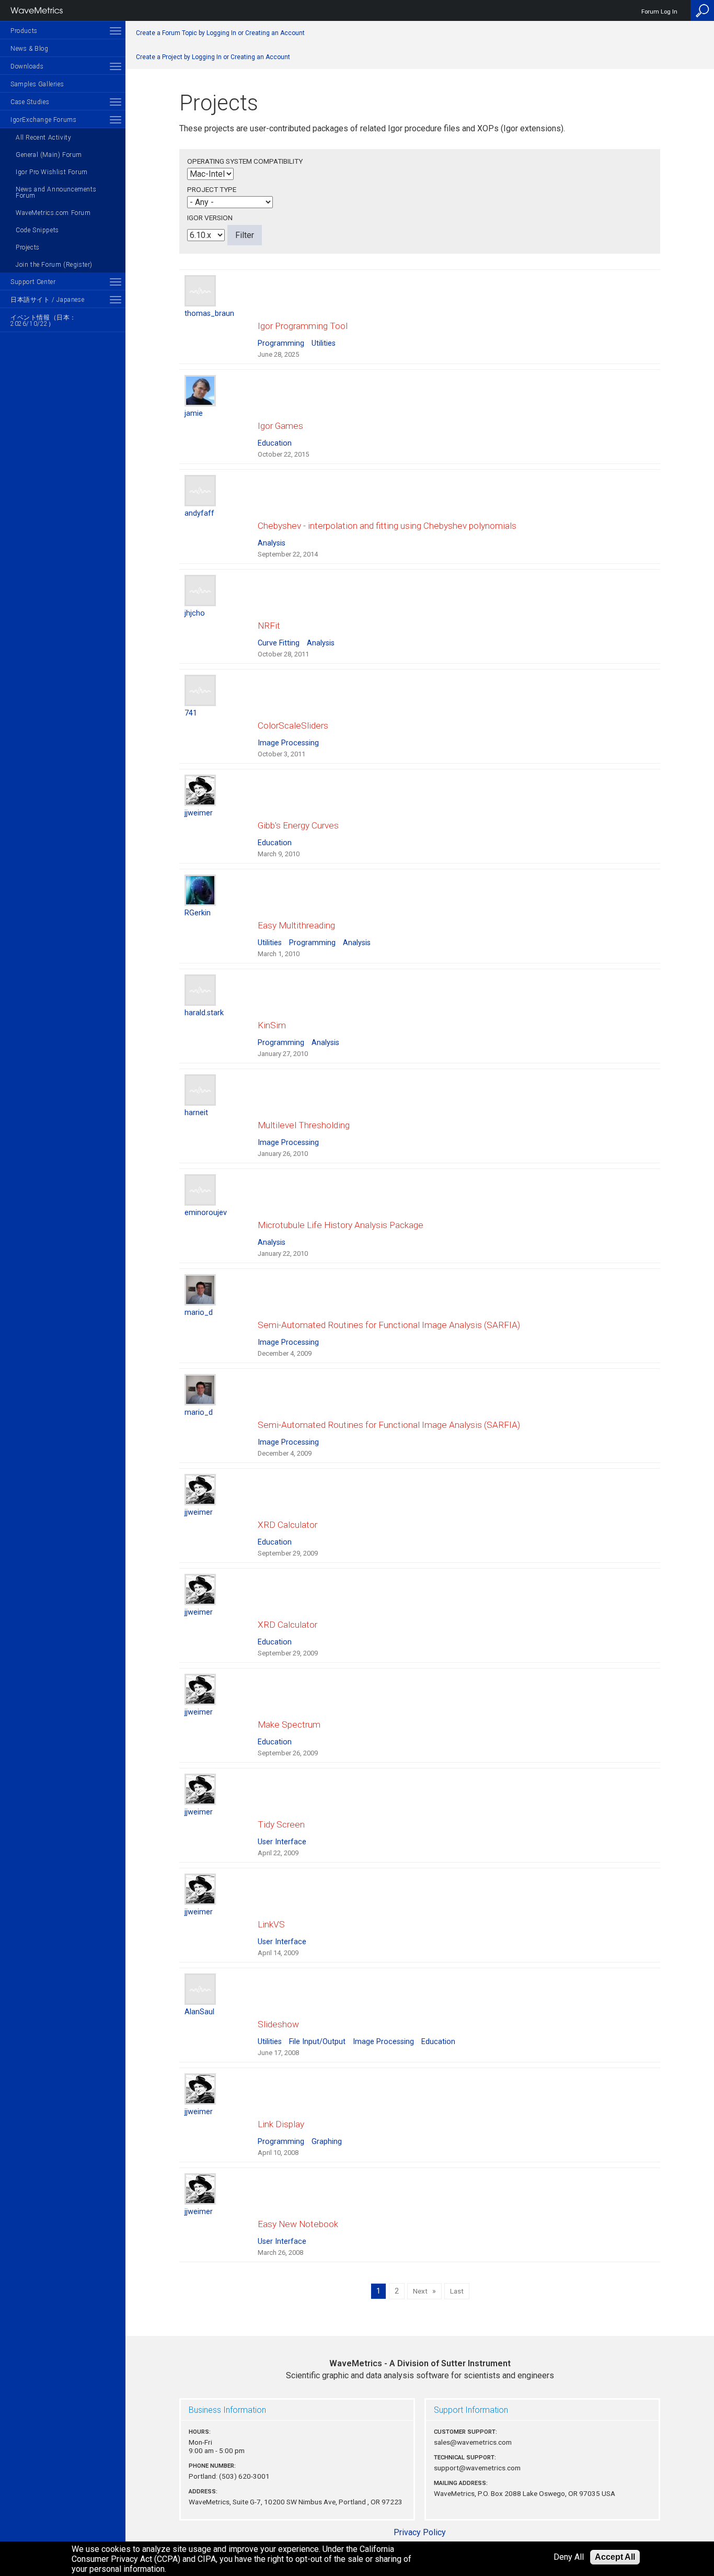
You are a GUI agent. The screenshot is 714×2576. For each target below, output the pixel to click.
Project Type (212, 189)
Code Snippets (37, 230)
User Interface (282, 1842)
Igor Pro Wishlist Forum (52, 172)
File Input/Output (317, 2042)
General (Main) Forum (49, 155)
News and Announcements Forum (56, 192)
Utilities (324, 343)
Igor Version (210, 218)
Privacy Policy (420, 2532)
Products (24, 31)
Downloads (27, 66)
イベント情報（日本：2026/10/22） (43, 321)
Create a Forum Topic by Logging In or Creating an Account (220, 33)
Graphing (327, 2142)
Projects (28, 247)
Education (275, 443)
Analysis (272, 543)
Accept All (615, 2557)
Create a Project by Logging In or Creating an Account (213, 57)
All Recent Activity (43, 138)
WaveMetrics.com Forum (53, 213)
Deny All (569, 2557)
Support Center (33, 282)
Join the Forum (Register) (54, 265)
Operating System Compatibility (245, 161)
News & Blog (30, 49)
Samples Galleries (37, 84)
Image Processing (288, 743)
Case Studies (30, 102)
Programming (281, 343)
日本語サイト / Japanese (47, 300)
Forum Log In (659, 12)
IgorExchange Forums (43, 120)
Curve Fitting (279, 643)
